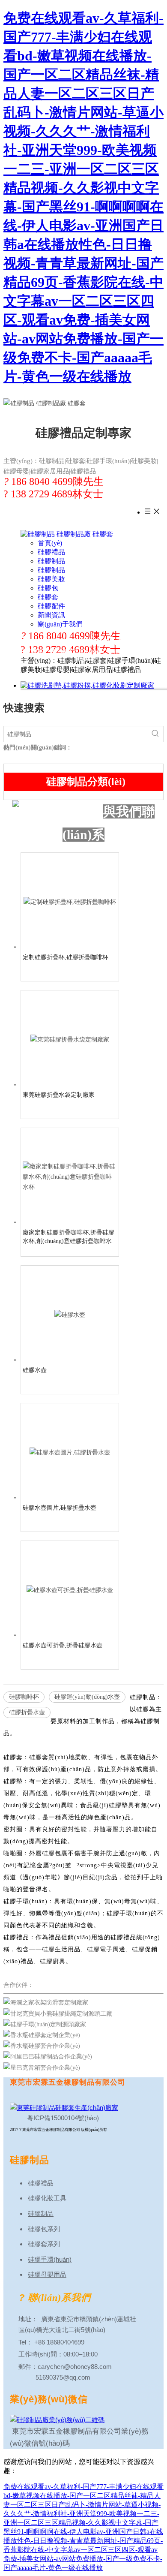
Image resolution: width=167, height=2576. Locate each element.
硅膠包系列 (44, 2229)
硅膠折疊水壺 (27, 1712)
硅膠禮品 (51, 552)
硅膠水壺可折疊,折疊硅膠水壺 (63, 1645)
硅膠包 (48, 588)
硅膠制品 (51, 561)
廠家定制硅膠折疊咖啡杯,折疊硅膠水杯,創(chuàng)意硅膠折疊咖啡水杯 (69, 1237)
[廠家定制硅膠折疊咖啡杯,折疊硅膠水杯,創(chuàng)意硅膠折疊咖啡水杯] (70, 1176)
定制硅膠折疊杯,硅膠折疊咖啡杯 (66, 957)
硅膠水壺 (35, 1370)
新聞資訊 (51, 615)
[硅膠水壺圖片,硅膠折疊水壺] (70, 1452)
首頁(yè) (50, 543)
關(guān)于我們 (60, 624)
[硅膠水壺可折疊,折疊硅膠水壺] (70, 1590)
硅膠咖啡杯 (24, 1697)
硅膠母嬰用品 (47, 2274)
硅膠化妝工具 (47, 2198)
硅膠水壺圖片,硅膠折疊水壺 (60, 1508)
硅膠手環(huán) (50, 2259)
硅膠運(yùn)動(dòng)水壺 (87, 1697)
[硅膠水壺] (70, 1314)
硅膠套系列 (44, 2244)
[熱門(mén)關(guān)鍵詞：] (155, 734)
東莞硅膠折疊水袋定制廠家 (59, 1095)
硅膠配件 (51, 606)
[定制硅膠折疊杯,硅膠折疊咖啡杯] (70, 901)
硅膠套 (48, 597)
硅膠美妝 (51, 579)
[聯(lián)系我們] (56, 812)
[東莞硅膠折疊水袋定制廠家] (70, 1039)
